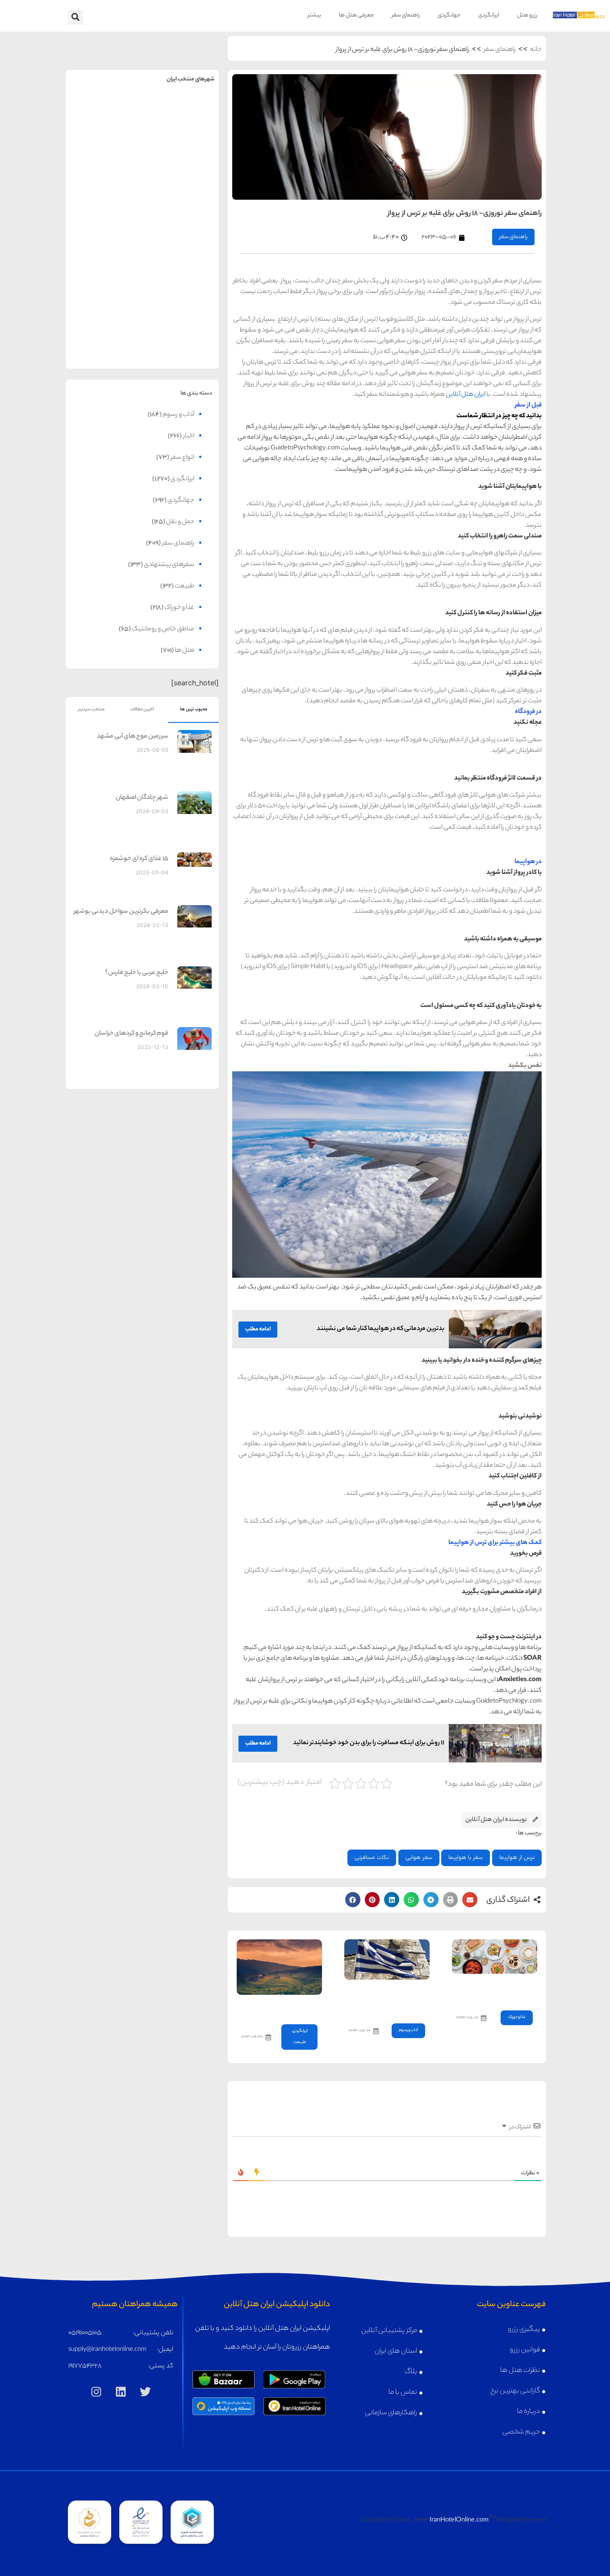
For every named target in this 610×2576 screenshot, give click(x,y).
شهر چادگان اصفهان (142, 798)
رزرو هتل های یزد (104, 342)
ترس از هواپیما (517, 1858)
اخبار (189, 436)
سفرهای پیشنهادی (169, 565)
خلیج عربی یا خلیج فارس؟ (137, 973)
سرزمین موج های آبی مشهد (133, 737)
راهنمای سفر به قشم (181, 323)
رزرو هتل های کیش (181, 203)
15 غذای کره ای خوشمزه (139, 859)
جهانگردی (449, 15)
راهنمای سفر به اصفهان (104, 184)
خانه (536, 50)
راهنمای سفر (406, 15)
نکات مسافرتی (372, 1858)
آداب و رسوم (408, 2030)
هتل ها (184, 651)
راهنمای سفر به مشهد (104, 114)
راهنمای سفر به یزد (104, 323)
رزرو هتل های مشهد (104, 133)
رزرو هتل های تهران (181, 133)
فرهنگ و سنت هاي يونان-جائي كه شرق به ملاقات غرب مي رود (389, 1999)
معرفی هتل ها (356, 15)
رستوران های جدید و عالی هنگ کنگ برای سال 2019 (500, 1990)
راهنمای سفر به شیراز (181, 254)
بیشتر (314, 15)
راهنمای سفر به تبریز (104, 254)
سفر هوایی (419, 1858)
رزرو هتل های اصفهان (104, 203)
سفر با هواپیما (466, 1858)
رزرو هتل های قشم (181, 342)
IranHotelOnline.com (459, 2521)
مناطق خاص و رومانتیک (163, 629)
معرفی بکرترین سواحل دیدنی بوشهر (121, 912)
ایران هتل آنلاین (466, 395)
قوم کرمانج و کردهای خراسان (132, 1034)
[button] (76, 17)
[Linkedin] (121, 2391)
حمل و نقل (180, 522)
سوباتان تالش (298, 2007)
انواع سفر (182, 458)
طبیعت (300, 2042)
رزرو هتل (527, 15)
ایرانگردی (489, 15)
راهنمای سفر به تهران (181, 114)
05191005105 (85, 2333)
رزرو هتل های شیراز (181, 273)
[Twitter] (146, 2391)
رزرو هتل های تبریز (104, 273)
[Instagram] (96, 2391)
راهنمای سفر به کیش (181, 184)
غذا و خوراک (517, 2017)
